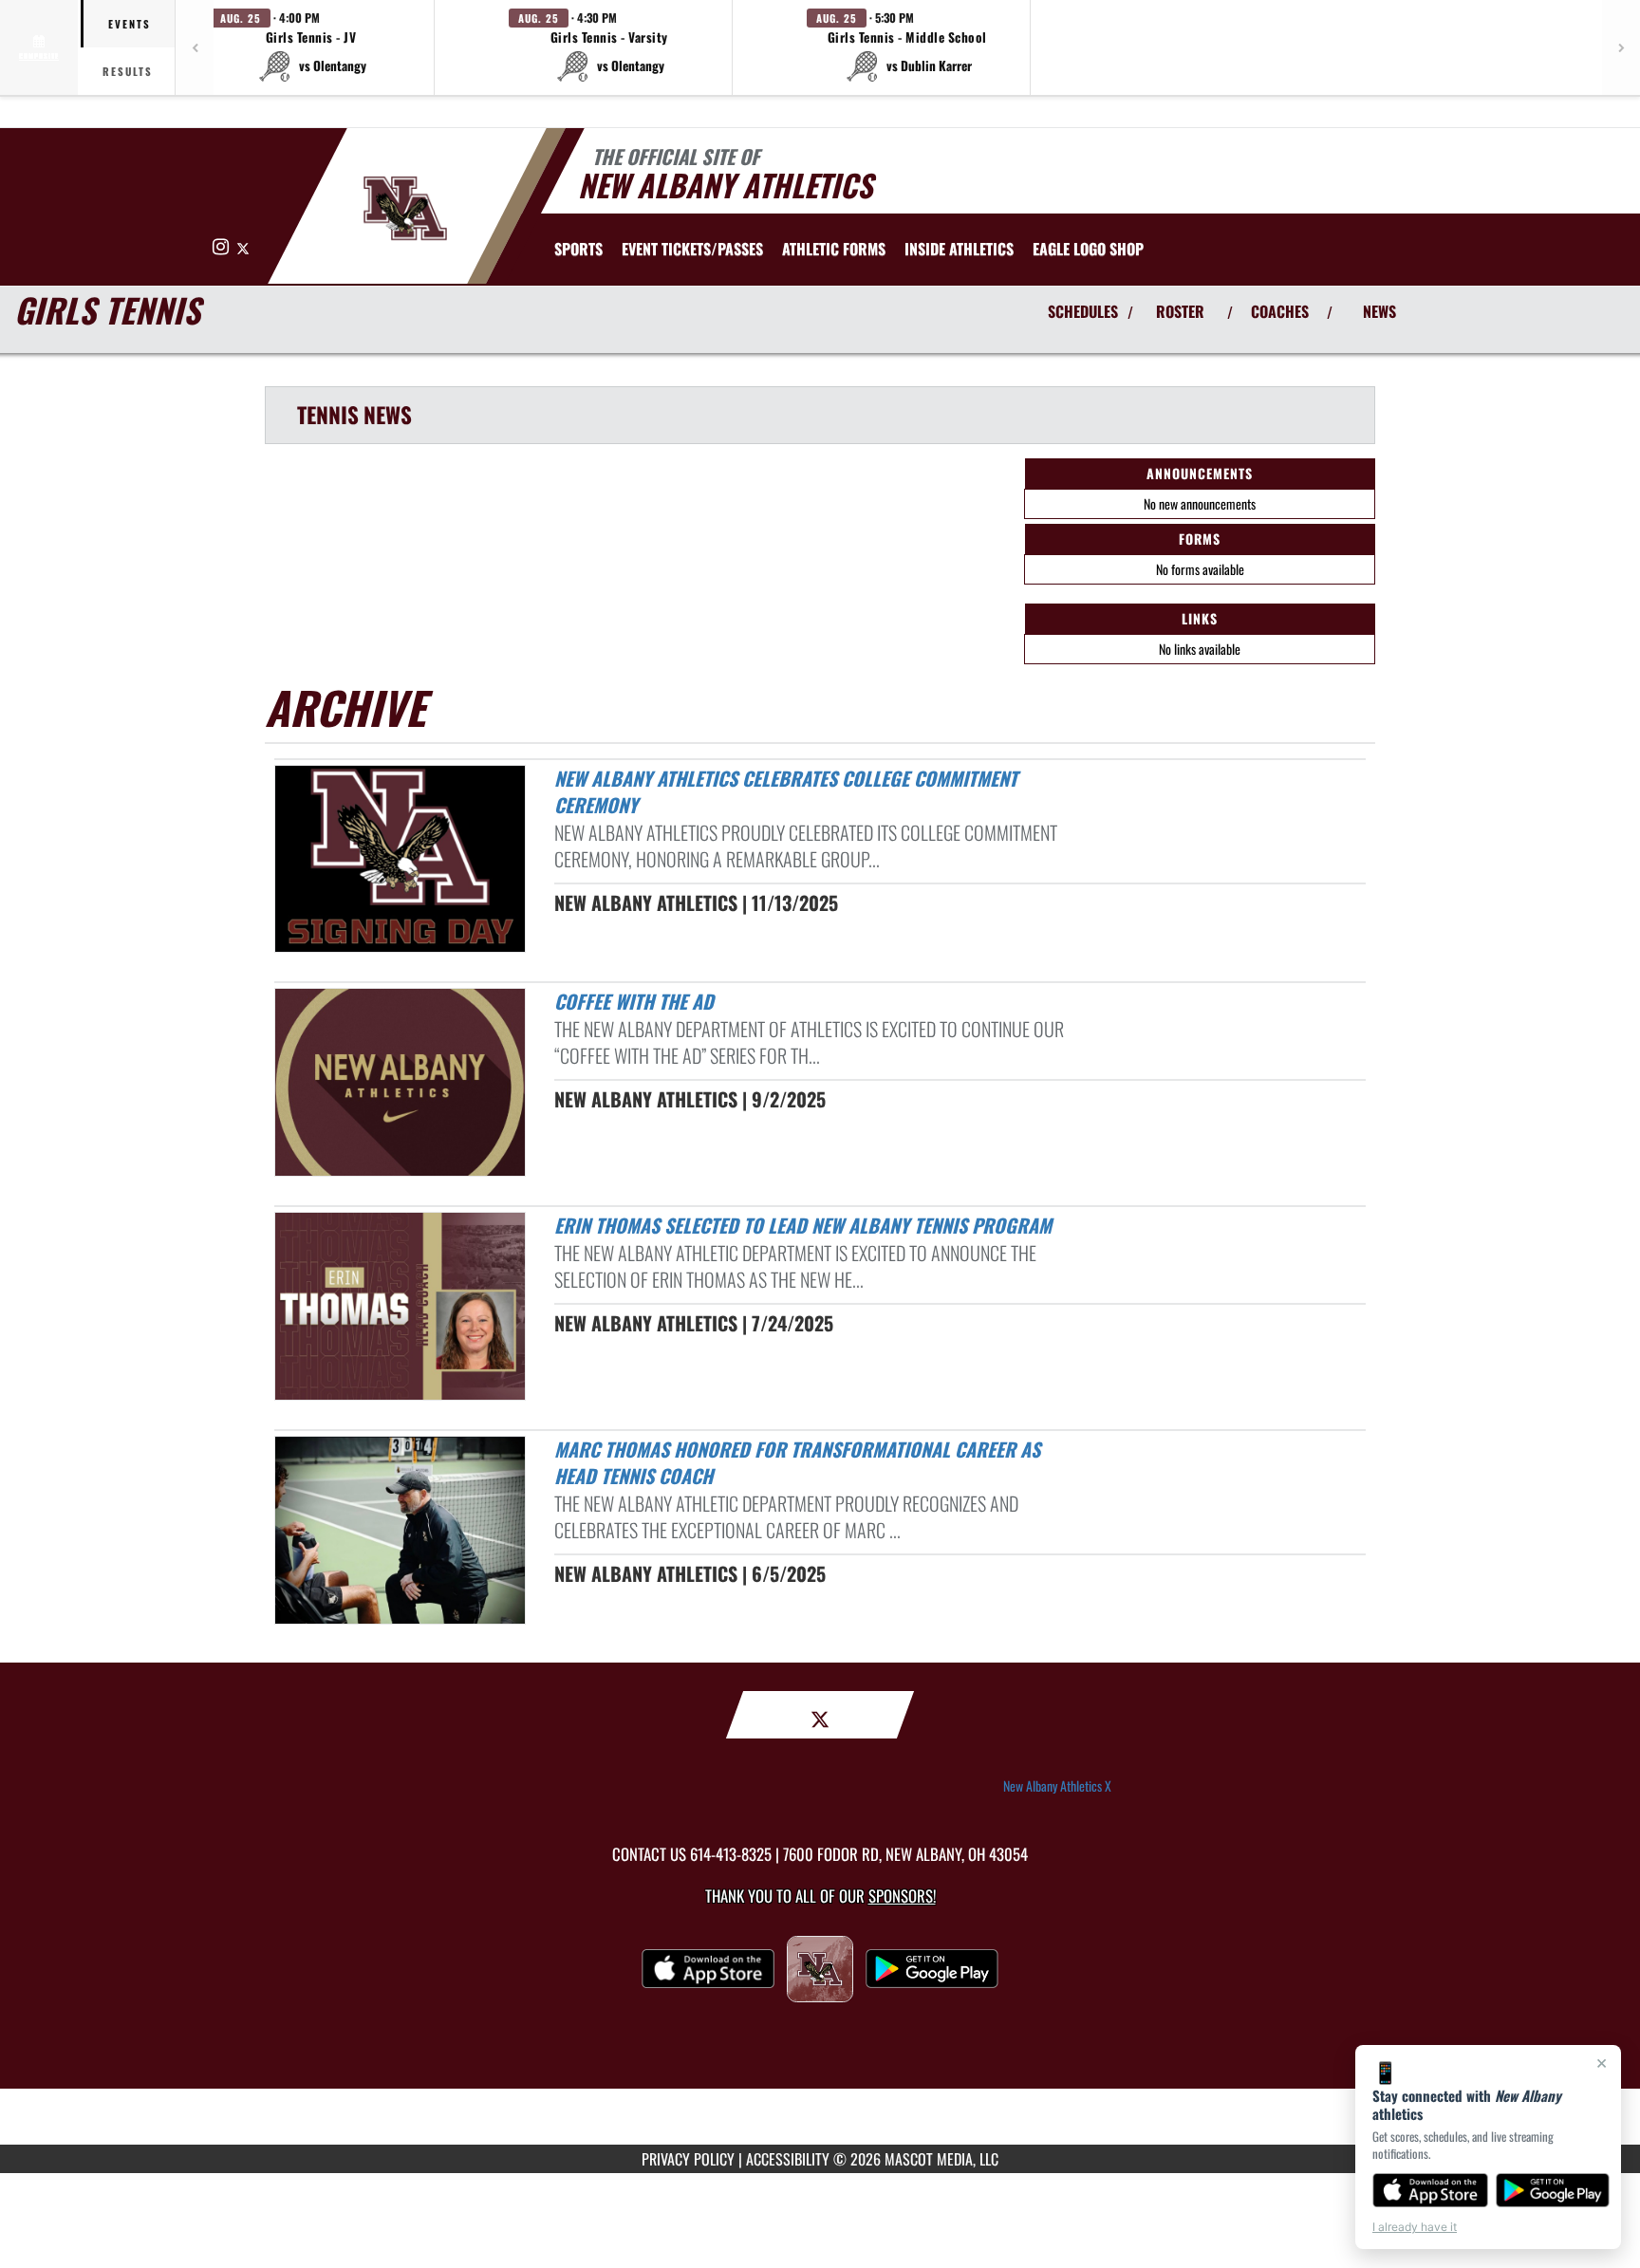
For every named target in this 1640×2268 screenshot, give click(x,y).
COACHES (1280, 311)
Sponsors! (902, 1896)
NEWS (1379, 311)
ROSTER (1180, 311)
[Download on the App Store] (1430, 2190)
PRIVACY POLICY (688, 2159)
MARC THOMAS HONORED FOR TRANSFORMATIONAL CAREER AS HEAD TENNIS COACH (797, 1463)
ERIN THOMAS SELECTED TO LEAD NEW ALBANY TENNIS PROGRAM (803, 1225)
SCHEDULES (1083, 311)
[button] (311, 47)
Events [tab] (130, 24)
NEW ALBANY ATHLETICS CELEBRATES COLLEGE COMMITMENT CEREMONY (786, 792)
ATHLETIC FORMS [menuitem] (834, 249)
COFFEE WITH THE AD (634, 1001)
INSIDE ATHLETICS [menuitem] (959, 249)
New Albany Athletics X (1057, 1786)
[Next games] (1621, 47)
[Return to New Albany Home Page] (406, 209)
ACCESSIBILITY (788, 2159)
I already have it (1415, 2227)
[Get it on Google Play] (1553, 2190)
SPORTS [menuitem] (578, 249)
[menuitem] (692, 249)
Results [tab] (128, 71)
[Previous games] (195, 47)
